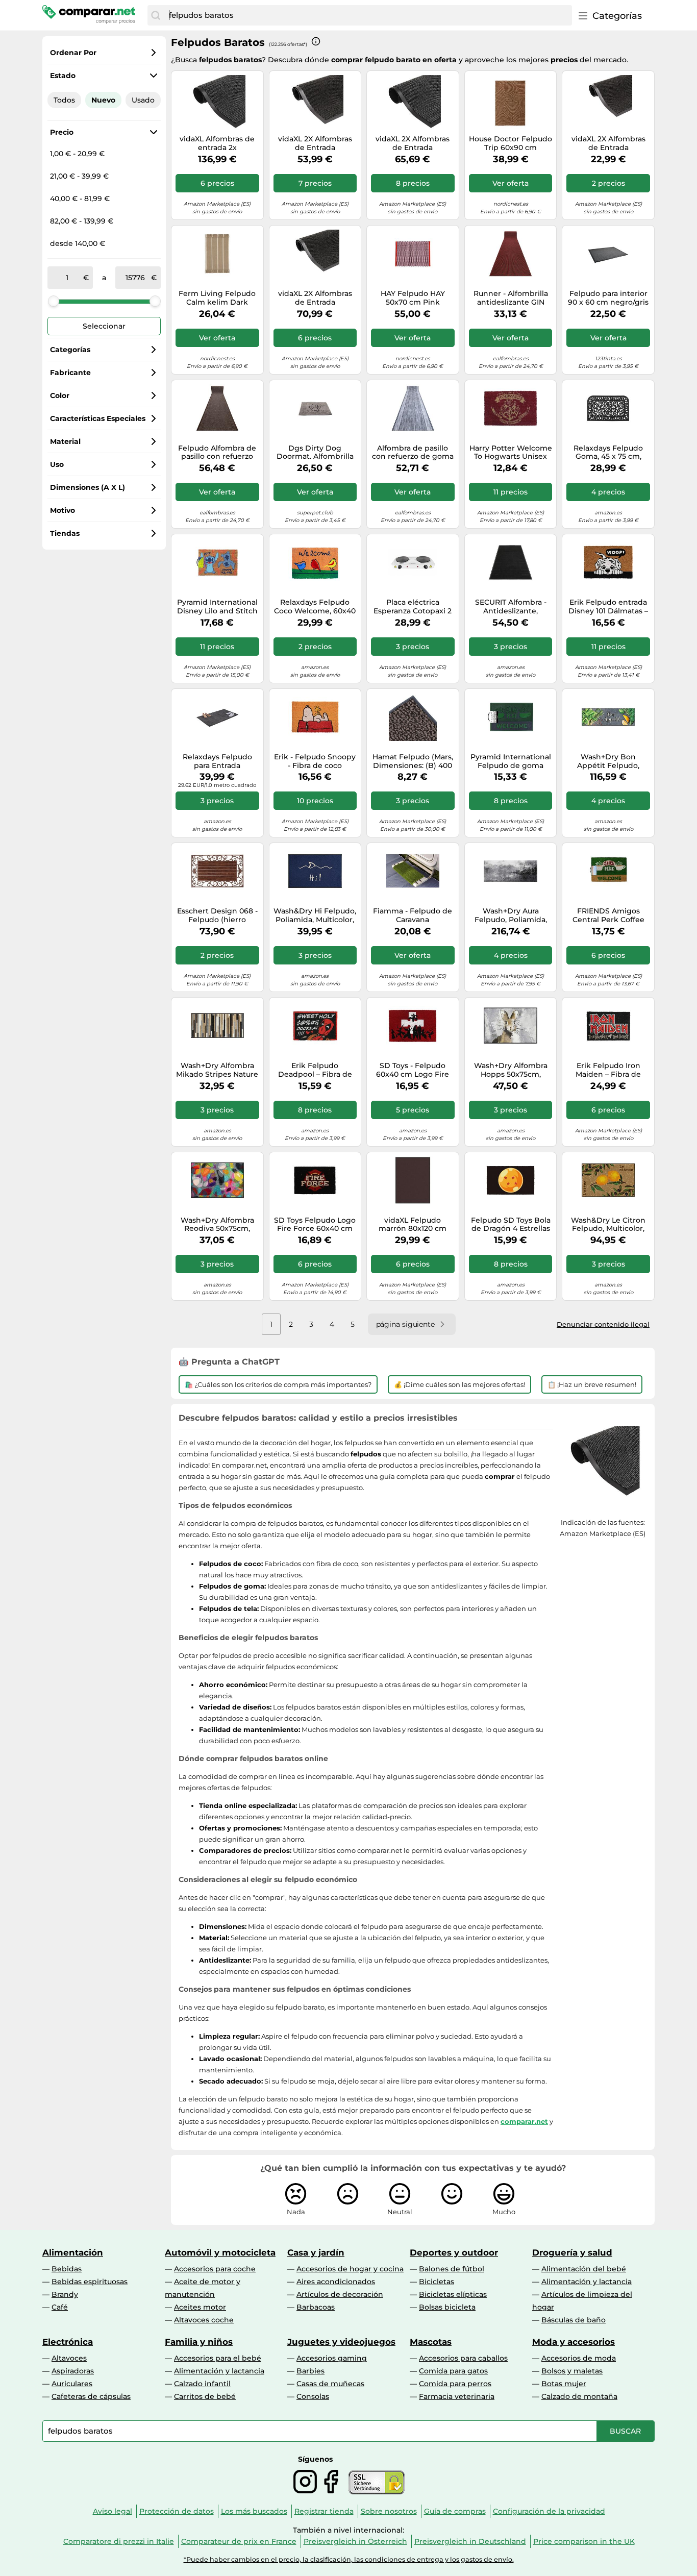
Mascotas (431, 2342)
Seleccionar (104, 326)
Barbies (310, 2371)
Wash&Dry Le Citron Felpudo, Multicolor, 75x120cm (608, 1225)
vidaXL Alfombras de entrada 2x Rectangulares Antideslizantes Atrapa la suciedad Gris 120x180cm (217, 143)
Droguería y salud (572, 2252)
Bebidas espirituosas (90, 2282)
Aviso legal (113, 2511)
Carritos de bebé (205, 2396)
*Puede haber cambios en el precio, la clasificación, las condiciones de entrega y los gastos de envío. (349, 2559)
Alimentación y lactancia (587, 2282)
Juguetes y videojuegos (341, 2342)
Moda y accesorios (574, 2342)
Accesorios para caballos (463, 2358)
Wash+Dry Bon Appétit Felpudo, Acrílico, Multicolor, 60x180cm (608, 761)
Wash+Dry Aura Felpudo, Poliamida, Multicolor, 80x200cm (511, 915)
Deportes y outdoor (454, 2252)
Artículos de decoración (340, 2294)
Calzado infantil (202, 2384)
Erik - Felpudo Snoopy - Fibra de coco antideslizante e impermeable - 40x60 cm (315, 761)
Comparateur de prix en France (239, 2541)
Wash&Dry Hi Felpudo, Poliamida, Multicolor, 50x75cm (315, 915)
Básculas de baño (574, 2320)
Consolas (313, 2396)
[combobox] (368, 15)
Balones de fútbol (452, 2269)
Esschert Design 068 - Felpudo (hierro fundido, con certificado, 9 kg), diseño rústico (217, 915)
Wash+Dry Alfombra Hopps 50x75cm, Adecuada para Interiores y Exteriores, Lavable (511, 1070)
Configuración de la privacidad (549, 2511)
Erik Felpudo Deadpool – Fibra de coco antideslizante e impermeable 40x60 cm (315, 1070)
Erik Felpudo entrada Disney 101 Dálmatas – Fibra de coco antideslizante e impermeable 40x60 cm (608, 607)
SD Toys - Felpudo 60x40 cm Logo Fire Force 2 (413, 1070)
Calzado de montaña (579, 2396)
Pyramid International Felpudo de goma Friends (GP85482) (511, 761)
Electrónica (68, 2342)
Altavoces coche (204, 2320)
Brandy (65, 2294)
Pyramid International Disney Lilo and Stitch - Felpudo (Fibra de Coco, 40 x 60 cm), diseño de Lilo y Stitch (217, 607)
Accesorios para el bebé (218, 2358)
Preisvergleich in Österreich (355, 2541)
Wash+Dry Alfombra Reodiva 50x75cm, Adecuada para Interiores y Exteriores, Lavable (217, 1225)
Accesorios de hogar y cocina (350, 2269)
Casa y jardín (316, 2252)
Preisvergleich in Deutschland (470, 2541)
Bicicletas (437, 2282)
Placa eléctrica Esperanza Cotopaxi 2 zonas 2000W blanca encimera (413, 607)
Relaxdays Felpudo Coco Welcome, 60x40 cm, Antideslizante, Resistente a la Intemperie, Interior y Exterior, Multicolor (315, 607)
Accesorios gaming (332, 2358)
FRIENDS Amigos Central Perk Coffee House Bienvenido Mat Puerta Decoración (608, 915)
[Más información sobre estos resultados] (316, 41)
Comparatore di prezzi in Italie (119, 2541)
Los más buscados (254, 2511)
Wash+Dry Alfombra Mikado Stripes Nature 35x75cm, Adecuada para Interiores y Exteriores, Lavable (217, 1070)
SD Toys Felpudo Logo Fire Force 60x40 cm (315, 1225)
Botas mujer (564, 2384)
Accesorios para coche (215, 2269)
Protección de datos (177, 2511)
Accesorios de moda (579, 2358)
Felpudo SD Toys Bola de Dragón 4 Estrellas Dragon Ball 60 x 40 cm (511, 1225)
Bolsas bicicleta (447, 2307)
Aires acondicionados (336, 2282)
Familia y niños (199, 2342)
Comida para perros (455, 2384)
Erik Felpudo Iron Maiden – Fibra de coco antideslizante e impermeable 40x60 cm (608, 1070)
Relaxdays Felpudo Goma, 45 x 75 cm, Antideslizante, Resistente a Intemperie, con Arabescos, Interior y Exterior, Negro (608, 453)
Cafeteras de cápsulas (91, 2396)
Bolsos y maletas (572, 2371)
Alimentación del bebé (584, 2269)
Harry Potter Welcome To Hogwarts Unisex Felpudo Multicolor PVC (511, 453)
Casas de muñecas (330, 2384)
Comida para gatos (453, 2371)
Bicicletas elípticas (453, 2294)
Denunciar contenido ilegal (603, 1324)
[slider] (54, 301)
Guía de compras (455, 2511)
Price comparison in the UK (584, 2541)
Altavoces (69, 2358)
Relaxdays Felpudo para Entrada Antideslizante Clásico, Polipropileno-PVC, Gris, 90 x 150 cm (217, 761)
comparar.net (524, 2121)
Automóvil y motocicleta (220, 2252)
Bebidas (67, 2269)
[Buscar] (156, 15)
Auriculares (72, 2384)
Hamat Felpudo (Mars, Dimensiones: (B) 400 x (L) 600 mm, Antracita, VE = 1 (413, 761)
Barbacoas (316, 2307)
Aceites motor (200, 2307)
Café (60, 2307)
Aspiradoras (73, 2371)
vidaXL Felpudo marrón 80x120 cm (413, 1225)
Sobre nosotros (389, 2511)
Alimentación (73, 2252)
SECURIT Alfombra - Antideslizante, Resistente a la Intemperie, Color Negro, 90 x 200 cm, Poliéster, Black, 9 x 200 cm (511, 607)
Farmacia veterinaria (457, 2396)
